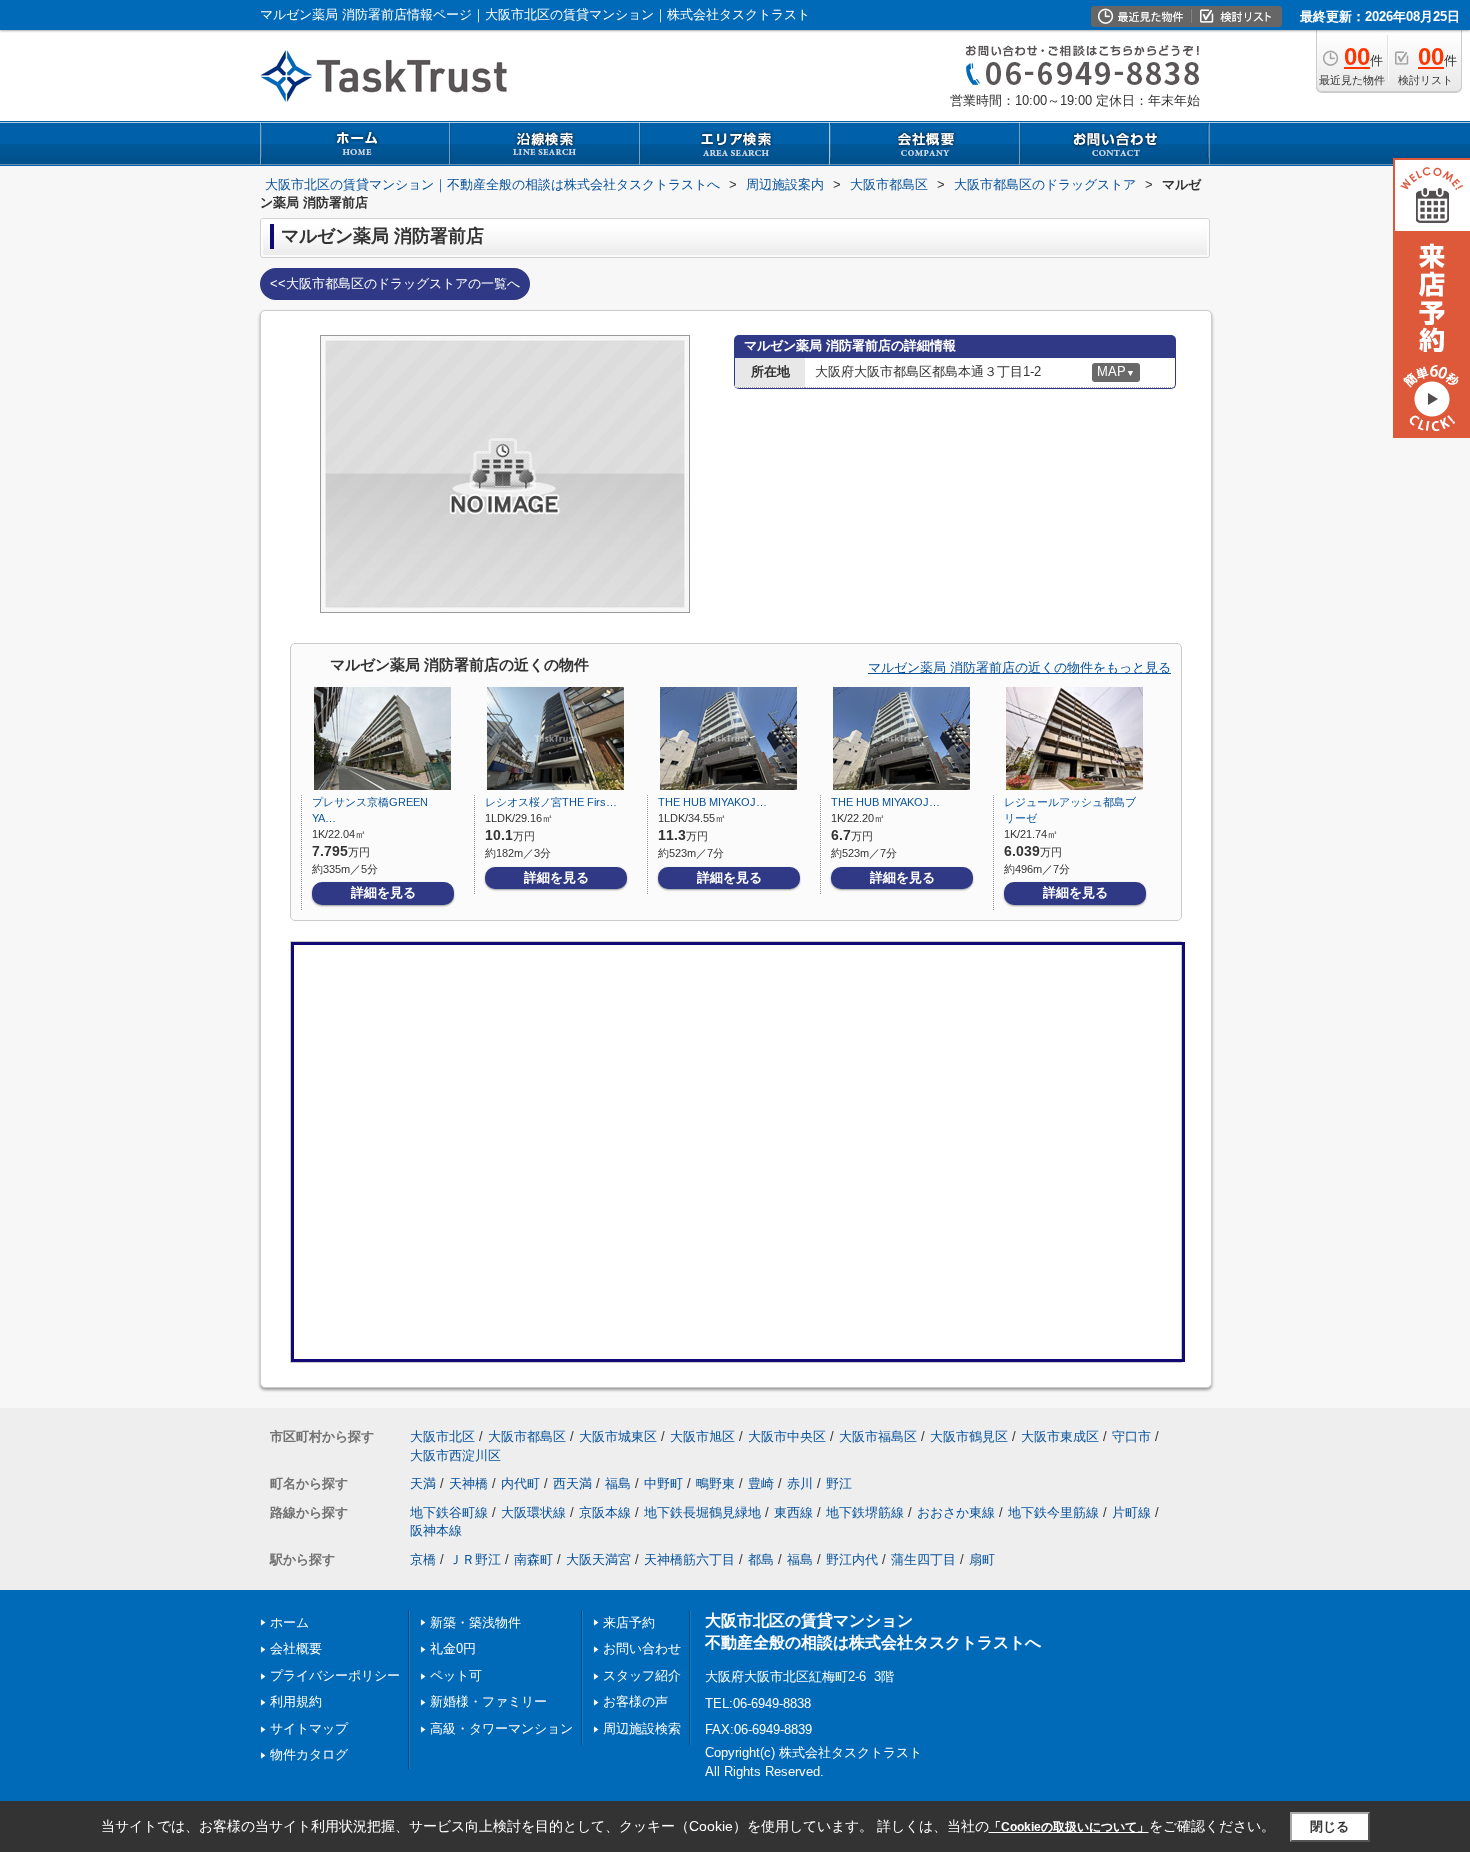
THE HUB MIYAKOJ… (712, 802)
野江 (839, 1483)
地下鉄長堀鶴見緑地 (702, 1512)
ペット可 (456, 1675)
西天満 (572, 1483)
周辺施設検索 (642, 1728)
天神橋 (468, 1483)
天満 (423, 1483)
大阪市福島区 (878, 1436)
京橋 (423, 1559)
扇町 (982, 1559)
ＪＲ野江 (475, 1559)
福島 (618, 1483)
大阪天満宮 (598, 1559)
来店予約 (629, 1622)
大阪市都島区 (527, 1436)
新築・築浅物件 (475, 1622)
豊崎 (761, 1483)
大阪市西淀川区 (455, 1455)
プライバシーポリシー (335, 1675)
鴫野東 (715, 1483)
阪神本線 (436, 1530)
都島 (761, 1559)
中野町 (663, 1483)
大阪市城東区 (618, 1436)
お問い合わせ (642, 1648)
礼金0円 (453, 1648)
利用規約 (296, 1701)
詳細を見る (383, 892)
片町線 (1131, 1512)
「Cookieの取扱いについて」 (1069, 1827)
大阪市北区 (442, 1436)
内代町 (520, 1483)
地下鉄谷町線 (449, 1512)
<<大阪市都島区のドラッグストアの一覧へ (395, 283)
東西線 (793, 1512)
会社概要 (296, 1648)
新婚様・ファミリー (488, 1701)
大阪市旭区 (702, 1436)
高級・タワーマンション (501, 1728)
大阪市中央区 (787, 1436)
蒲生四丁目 (923, 1559)
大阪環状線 (533, 1512)
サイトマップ (309, 1728)
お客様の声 (635, 1701)
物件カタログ (309, 1754)
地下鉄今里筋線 (1053, 1512)
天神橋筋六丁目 (689, 1559)
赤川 (800, 1483)
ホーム (289, 1622)
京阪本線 (605, 1512)
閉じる (1329, 1826)
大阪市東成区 (1060, 1436)
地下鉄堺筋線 (865, 1512)
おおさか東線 (956, 1512)
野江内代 (852, 1559)
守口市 (1131, 1436)
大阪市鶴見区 (969, 1436)
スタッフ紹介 (642, 1675)
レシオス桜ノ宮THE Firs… (551, 802)
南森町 (533, 1559)
